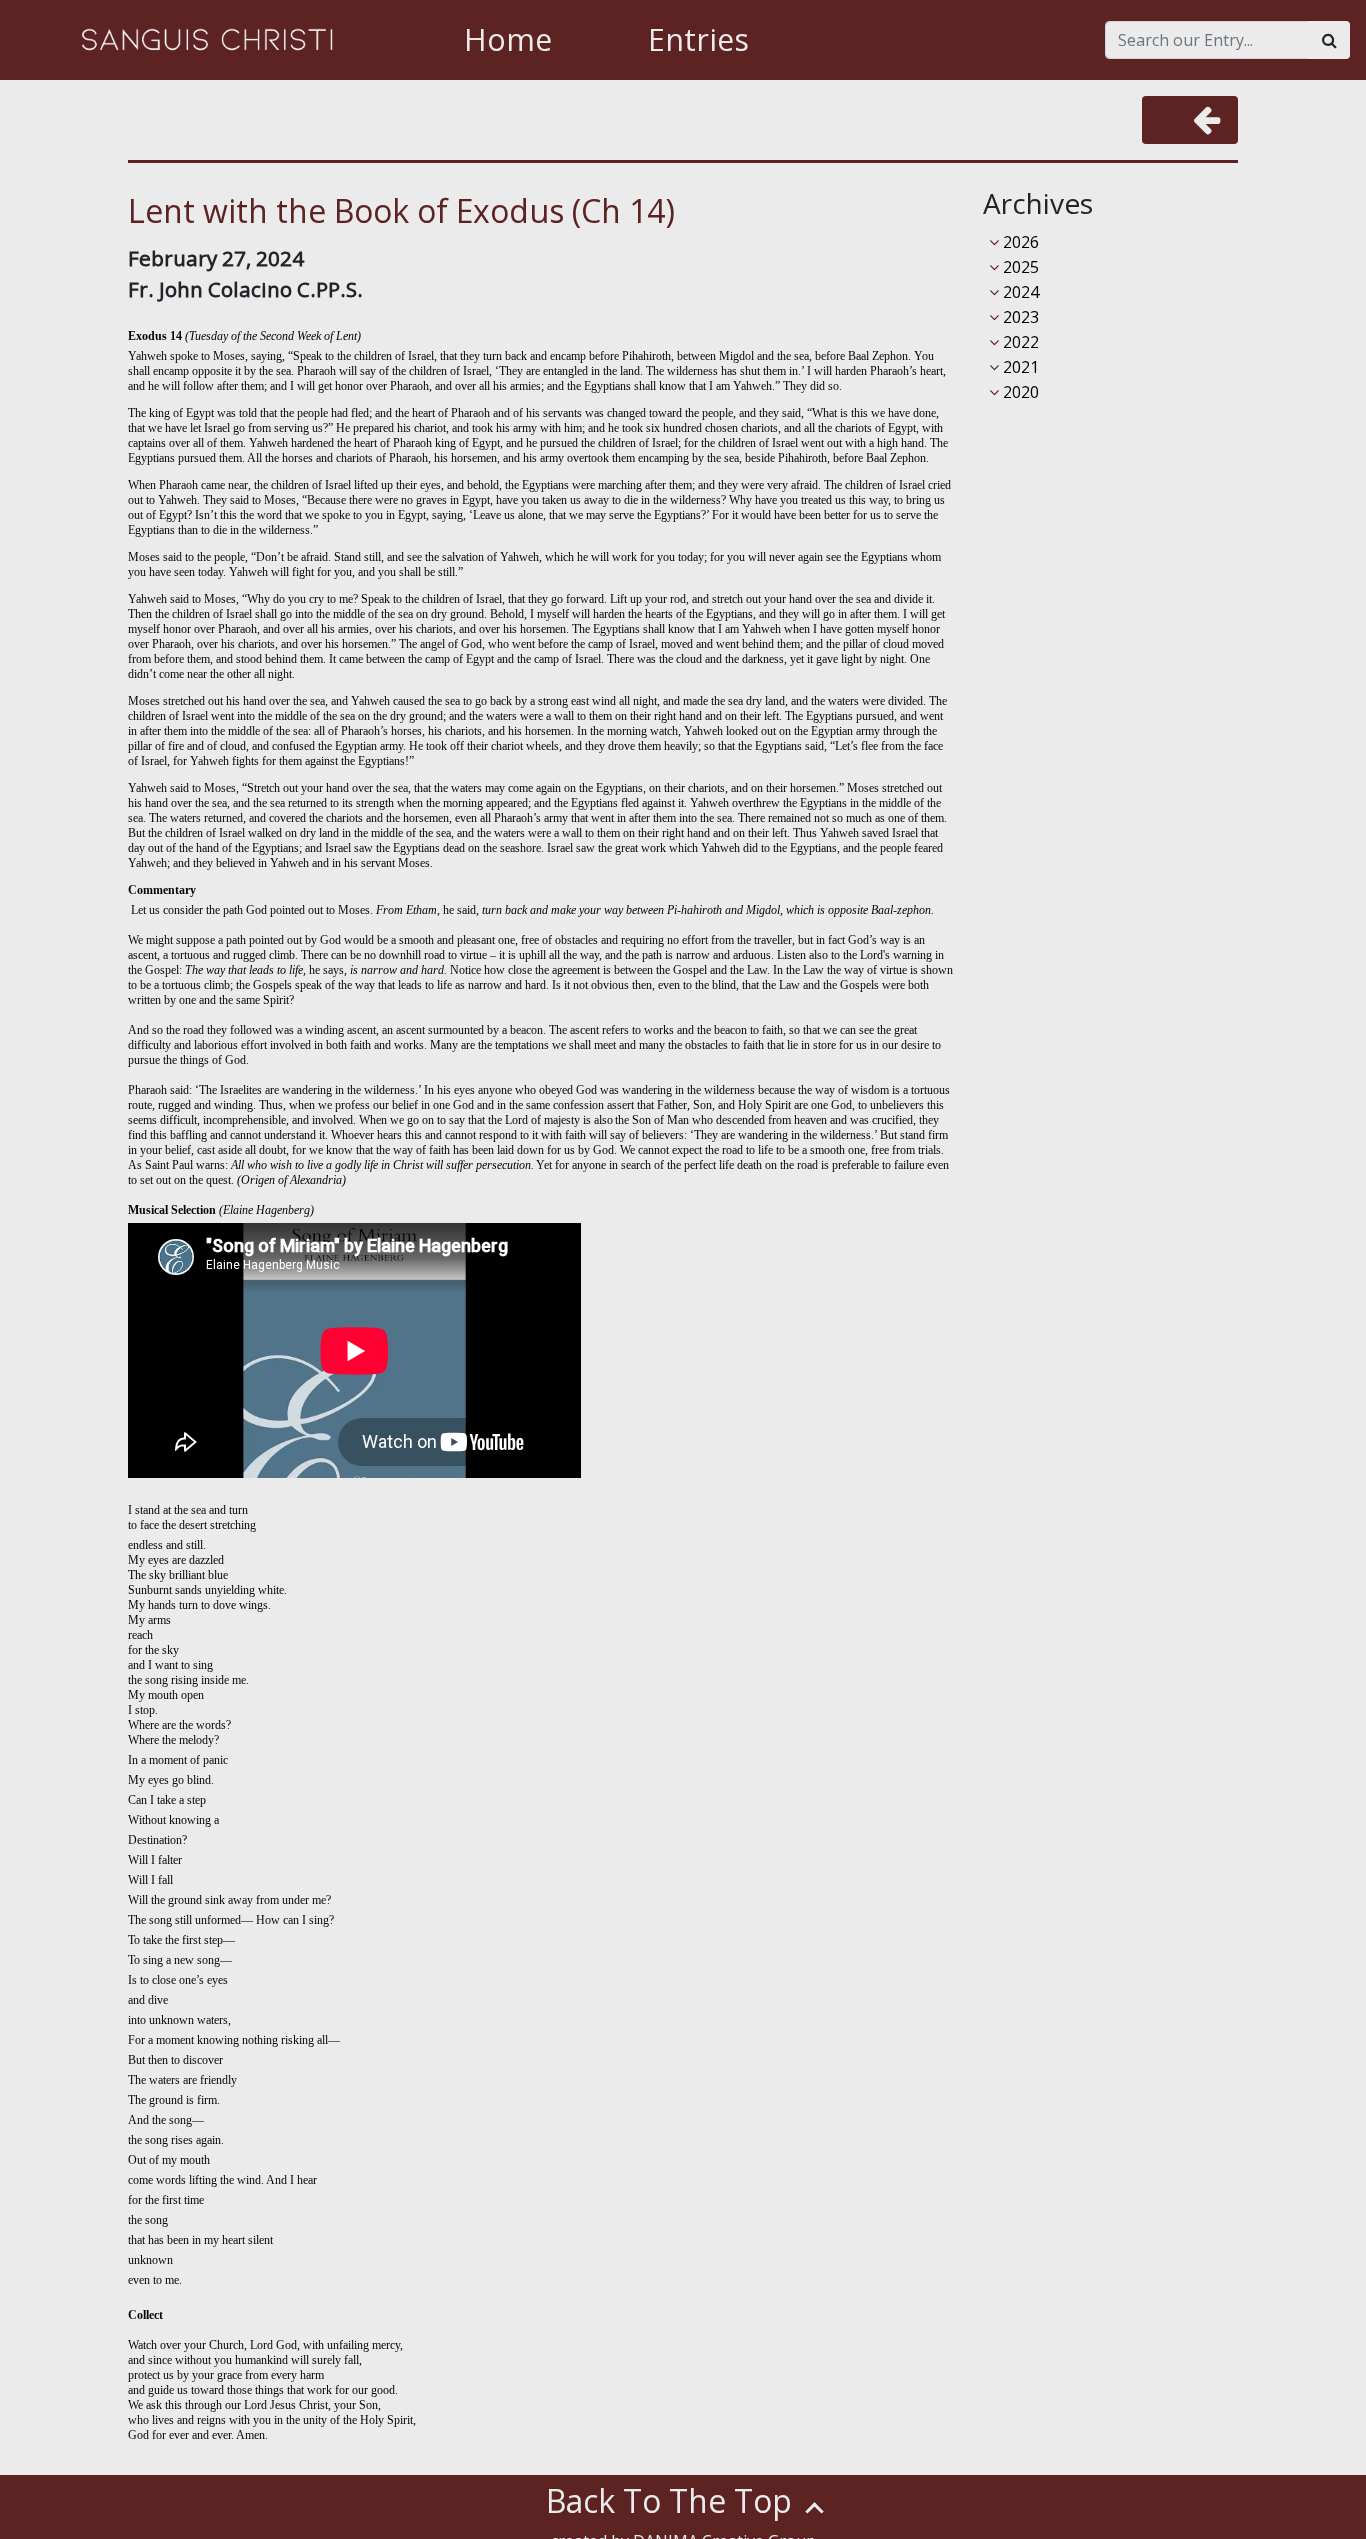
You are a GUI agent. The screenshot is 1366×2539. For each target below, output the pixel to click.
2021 (1019, 367)
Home (508, 39)
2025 (1019, 267)
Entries (698, 39)
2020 (1019, 392)
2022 (1019, 342)
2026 (1019, 242)
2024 (1019, 292)
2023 (1019, 317)
